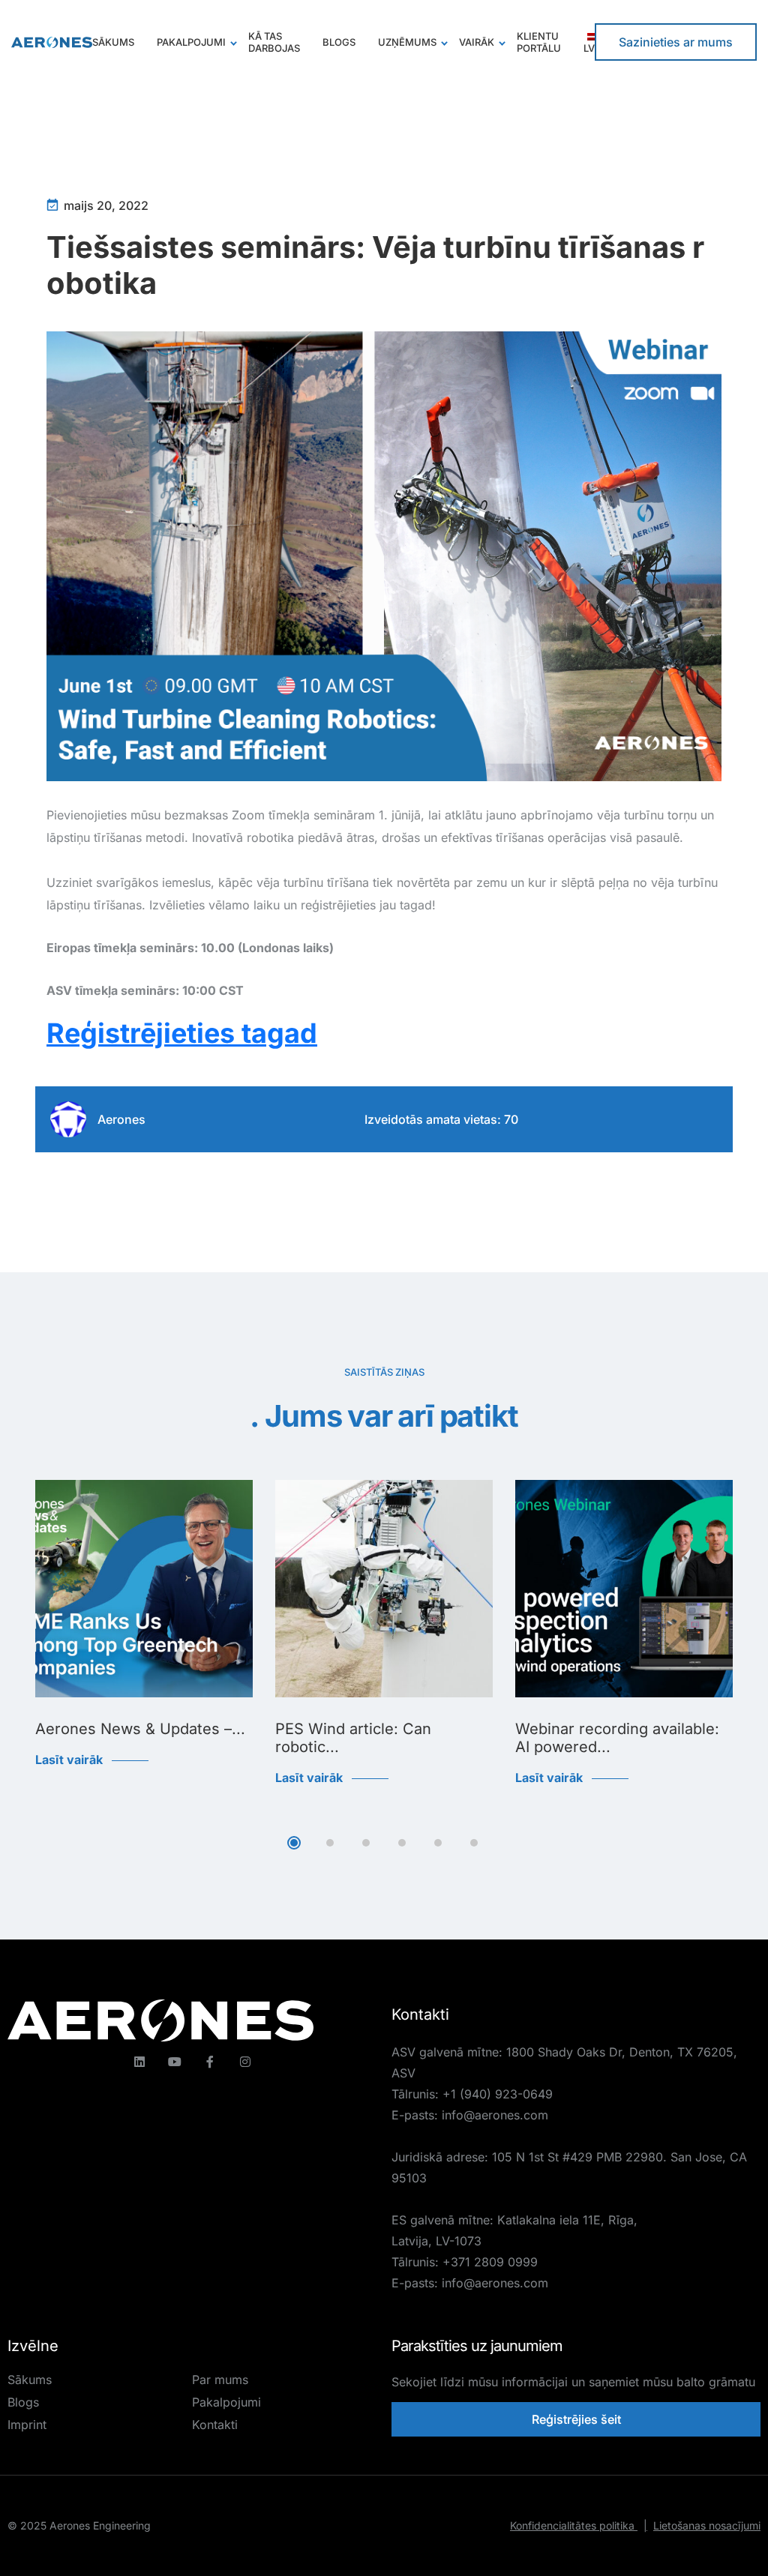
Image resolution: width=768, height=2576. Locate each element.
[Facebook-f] (210, 2062)
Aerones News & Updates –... (140, 1729)
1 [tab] (294, 1843)
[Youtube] (175, 2062)
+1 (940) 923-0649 (498, 2094)
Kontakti (215, 2425)
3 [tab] (366, 1843)
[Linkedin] (139, 2062)
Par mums (220, 2380)
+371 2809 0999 (490, 2262)
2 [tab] (330, 1843)
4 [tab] (402, 1843)
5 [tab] (438, 1843)
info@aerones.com (495, 2115)
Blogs (23, 2402)
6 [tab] (474, 1843)
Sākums (30, 2380)
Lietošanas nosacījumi (707, 2525)
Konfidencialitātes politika (579, 2525)
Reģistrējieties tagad (182, 1033)
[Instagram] (245, 2062)
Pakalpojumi (226, 2402)
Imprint (27, 2425)
